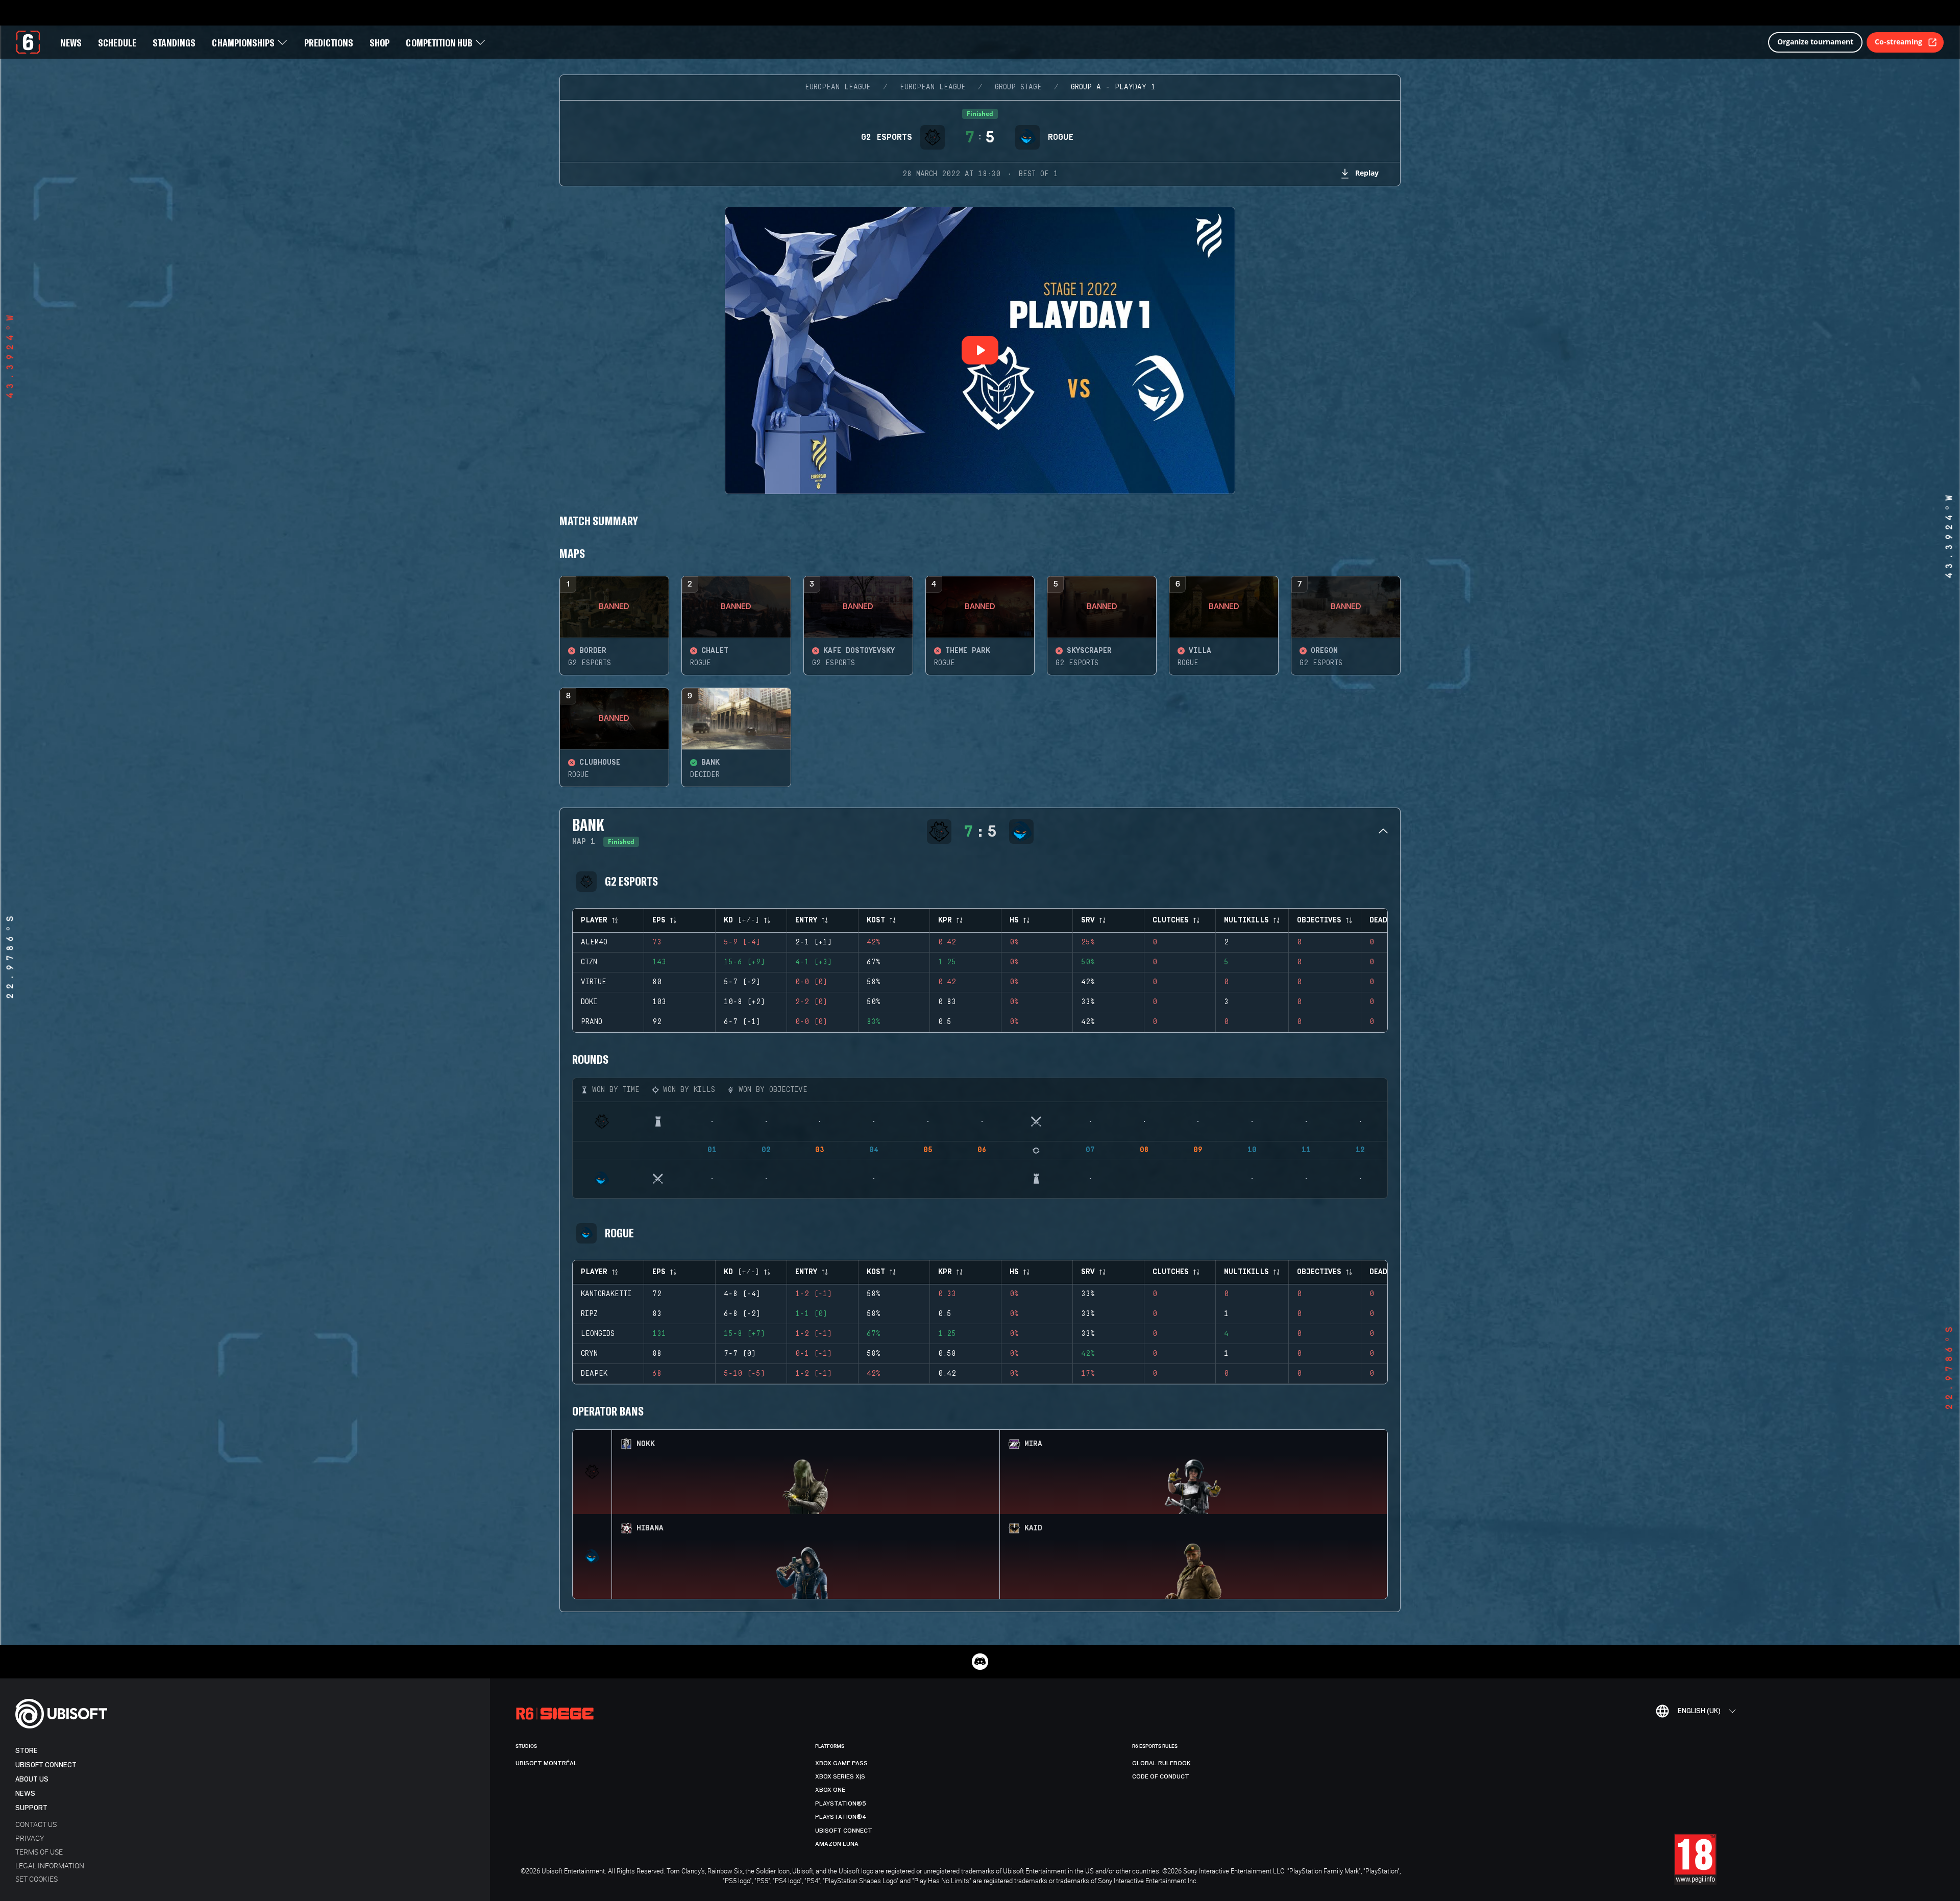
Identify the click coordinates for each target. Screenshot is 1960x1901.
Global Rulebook (1161, 1763)
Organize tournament (1815, 42)
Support (31, 1808)
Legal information (50, 1866)
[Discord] (980, 1662)
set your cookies (969, 1869)
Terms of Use (39, 1852)
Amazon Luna (837, 1844)
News (25, 1794)
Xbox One (830, 1790)
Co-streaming (1898, 42)
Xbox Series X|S (840, 1776)
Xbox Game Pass (841, 1763)
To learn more (911, 1869)
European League (838, 87)
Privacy (30, 1838)
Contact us (36, 1824)
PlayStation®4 (841, 1817)
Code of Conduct (1161, 1776)
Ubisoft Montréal (546, 1763)
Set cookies (36, 1879)
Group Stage (1018, 87)
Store (27, 1751)
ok (1750, 1879)
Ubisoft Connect (46, 1765)
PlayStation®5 (841, 1803)
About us (32, 1779)
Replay (1367, 173)
